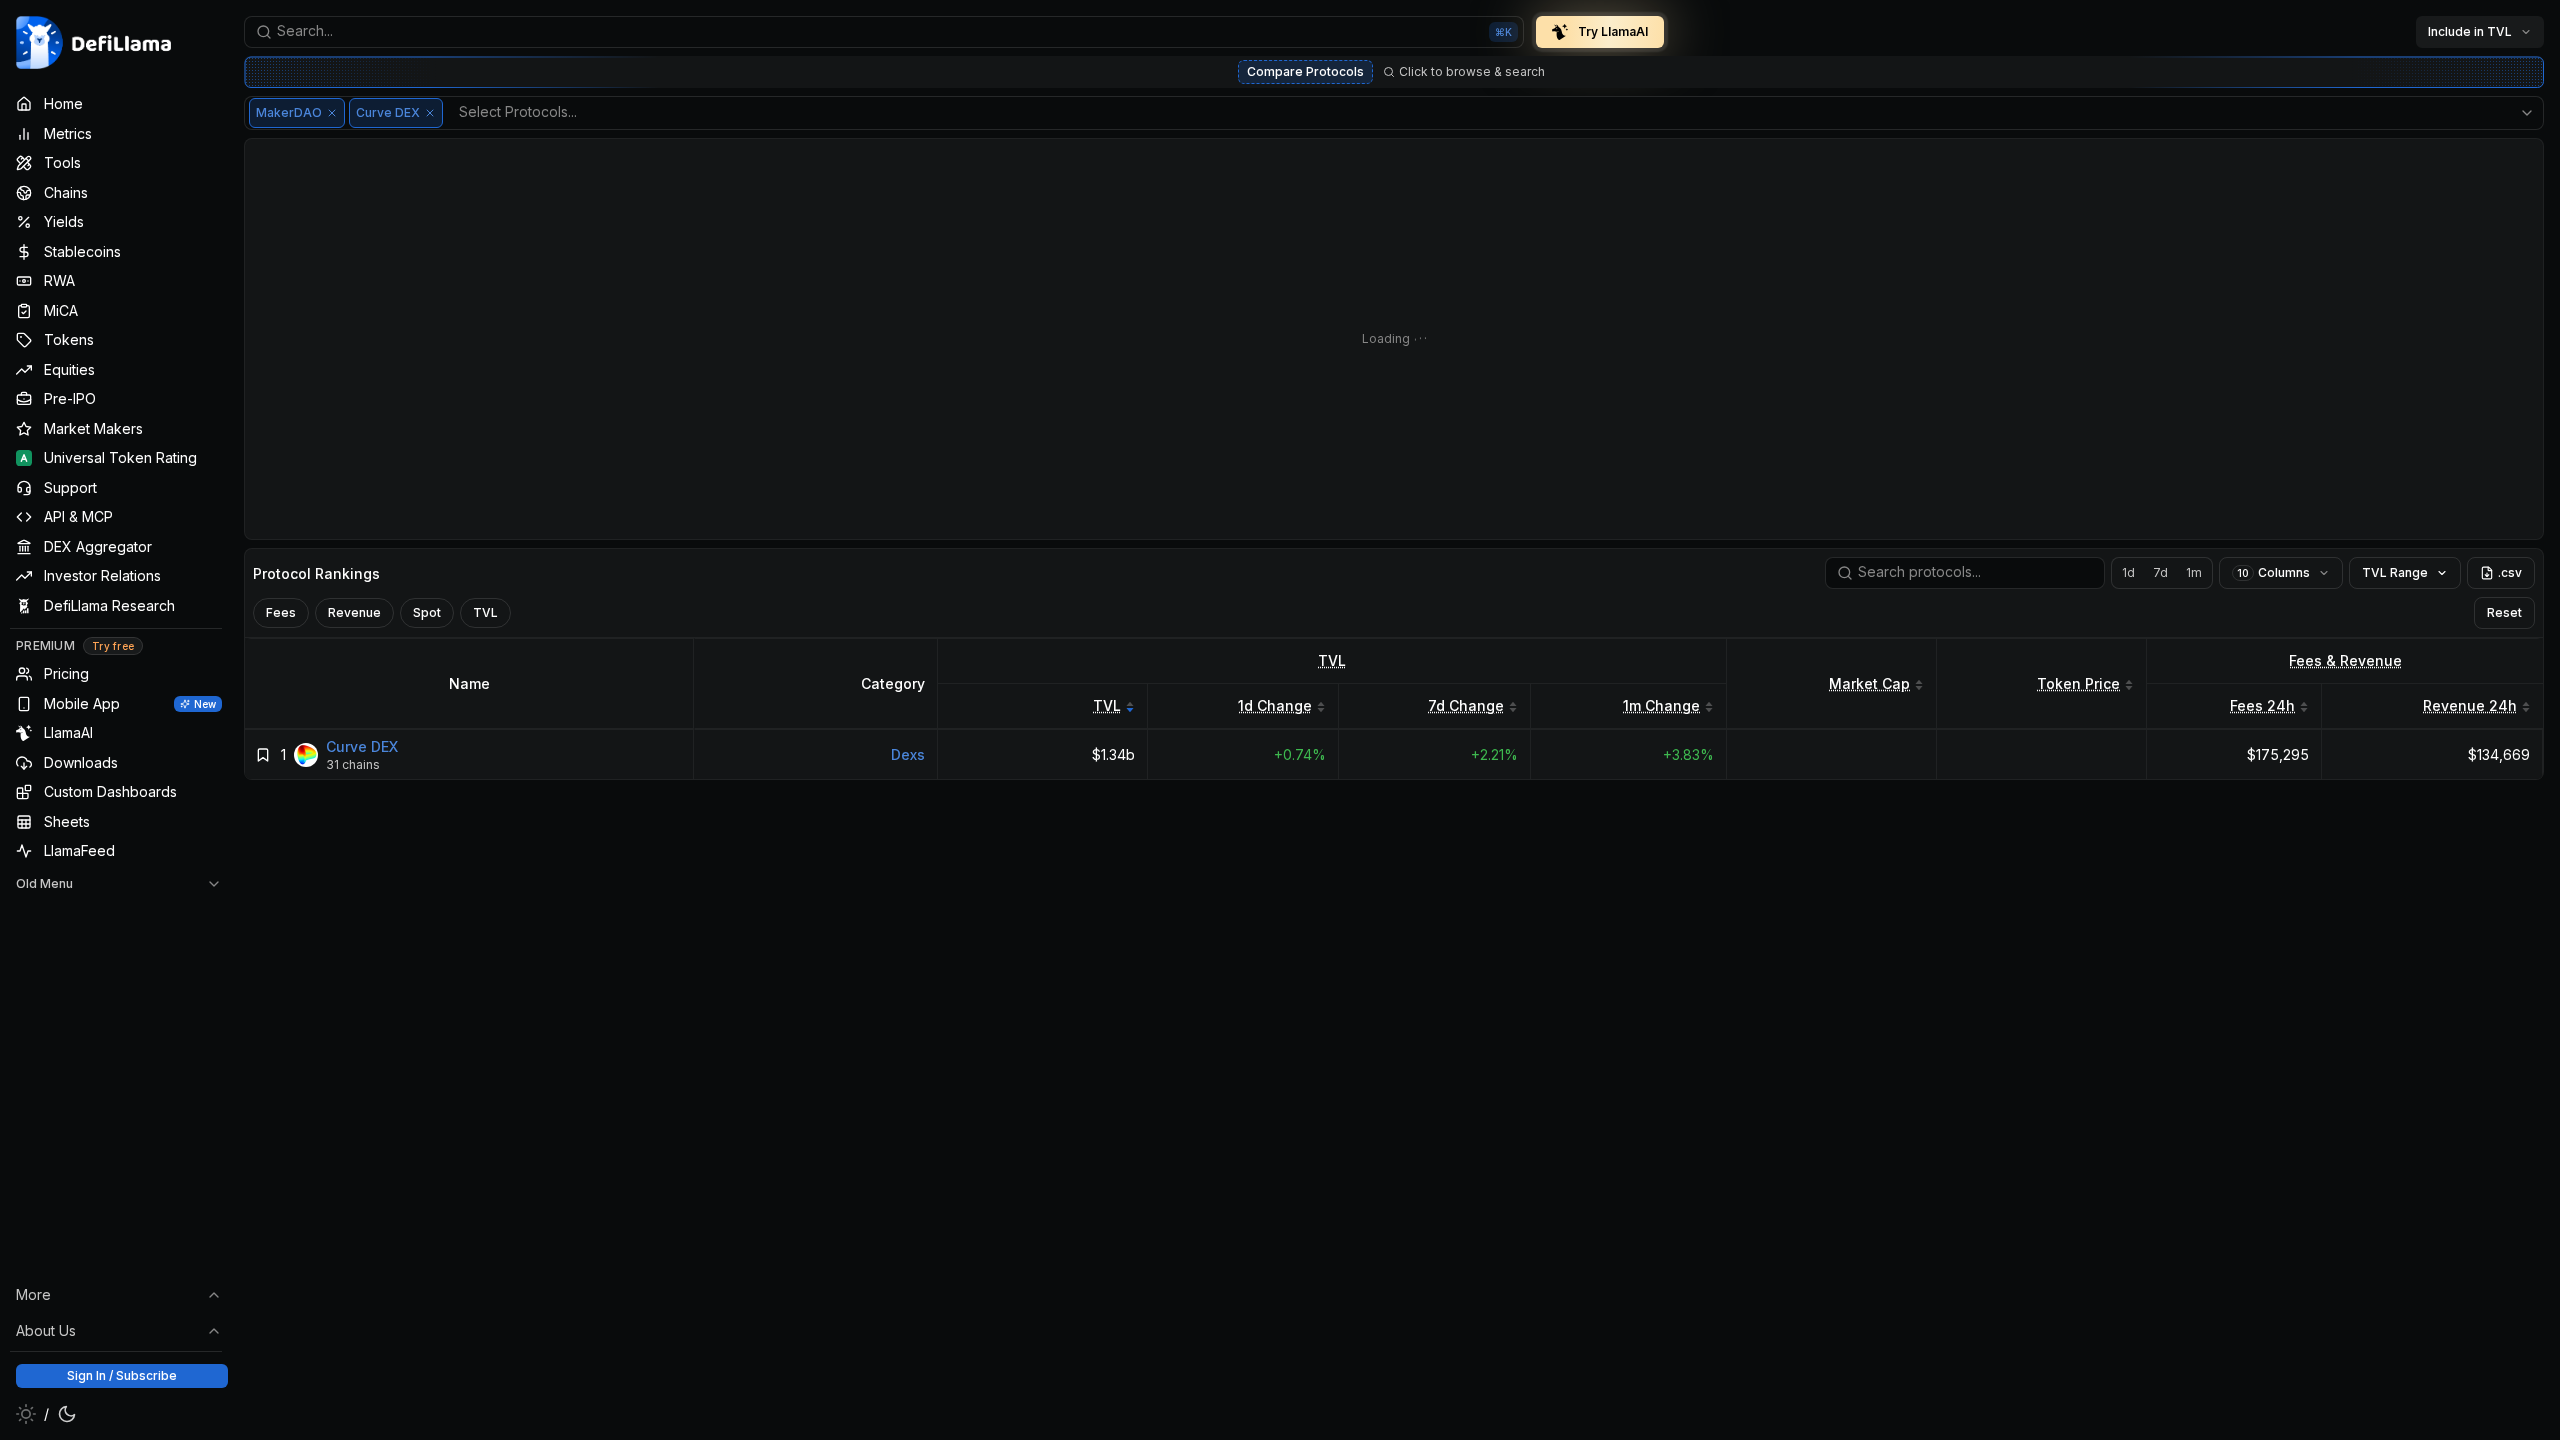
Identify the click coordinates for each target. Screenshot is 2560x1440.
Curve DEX (362, 746)
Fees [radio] (281, 612)
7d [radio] (2160, 572)
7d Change (1466, 705)
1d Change (1275, 705)
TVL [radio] (485, 612)
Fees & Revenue (2345, 660)
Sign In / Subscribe (122, 1375)
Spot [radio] (427, 612)
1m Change (1661, 705)
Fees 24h (2262, 705)
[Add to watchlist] (263, 755)
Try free (113, 646)
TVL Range (2395, 572)
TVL (1332, 660)
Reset (2504, 612)
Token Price (2078, 683)
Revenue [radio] (354, 612)
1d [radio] (2128, 572)
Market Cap (1869, 683)
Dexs (908, 754)
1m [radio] (2194, 572)
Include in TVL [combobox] (2470, 31)
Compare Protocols (1305, 71)
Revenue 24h (2470, 705)
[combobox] (884, 32)
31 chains (353, 764)
